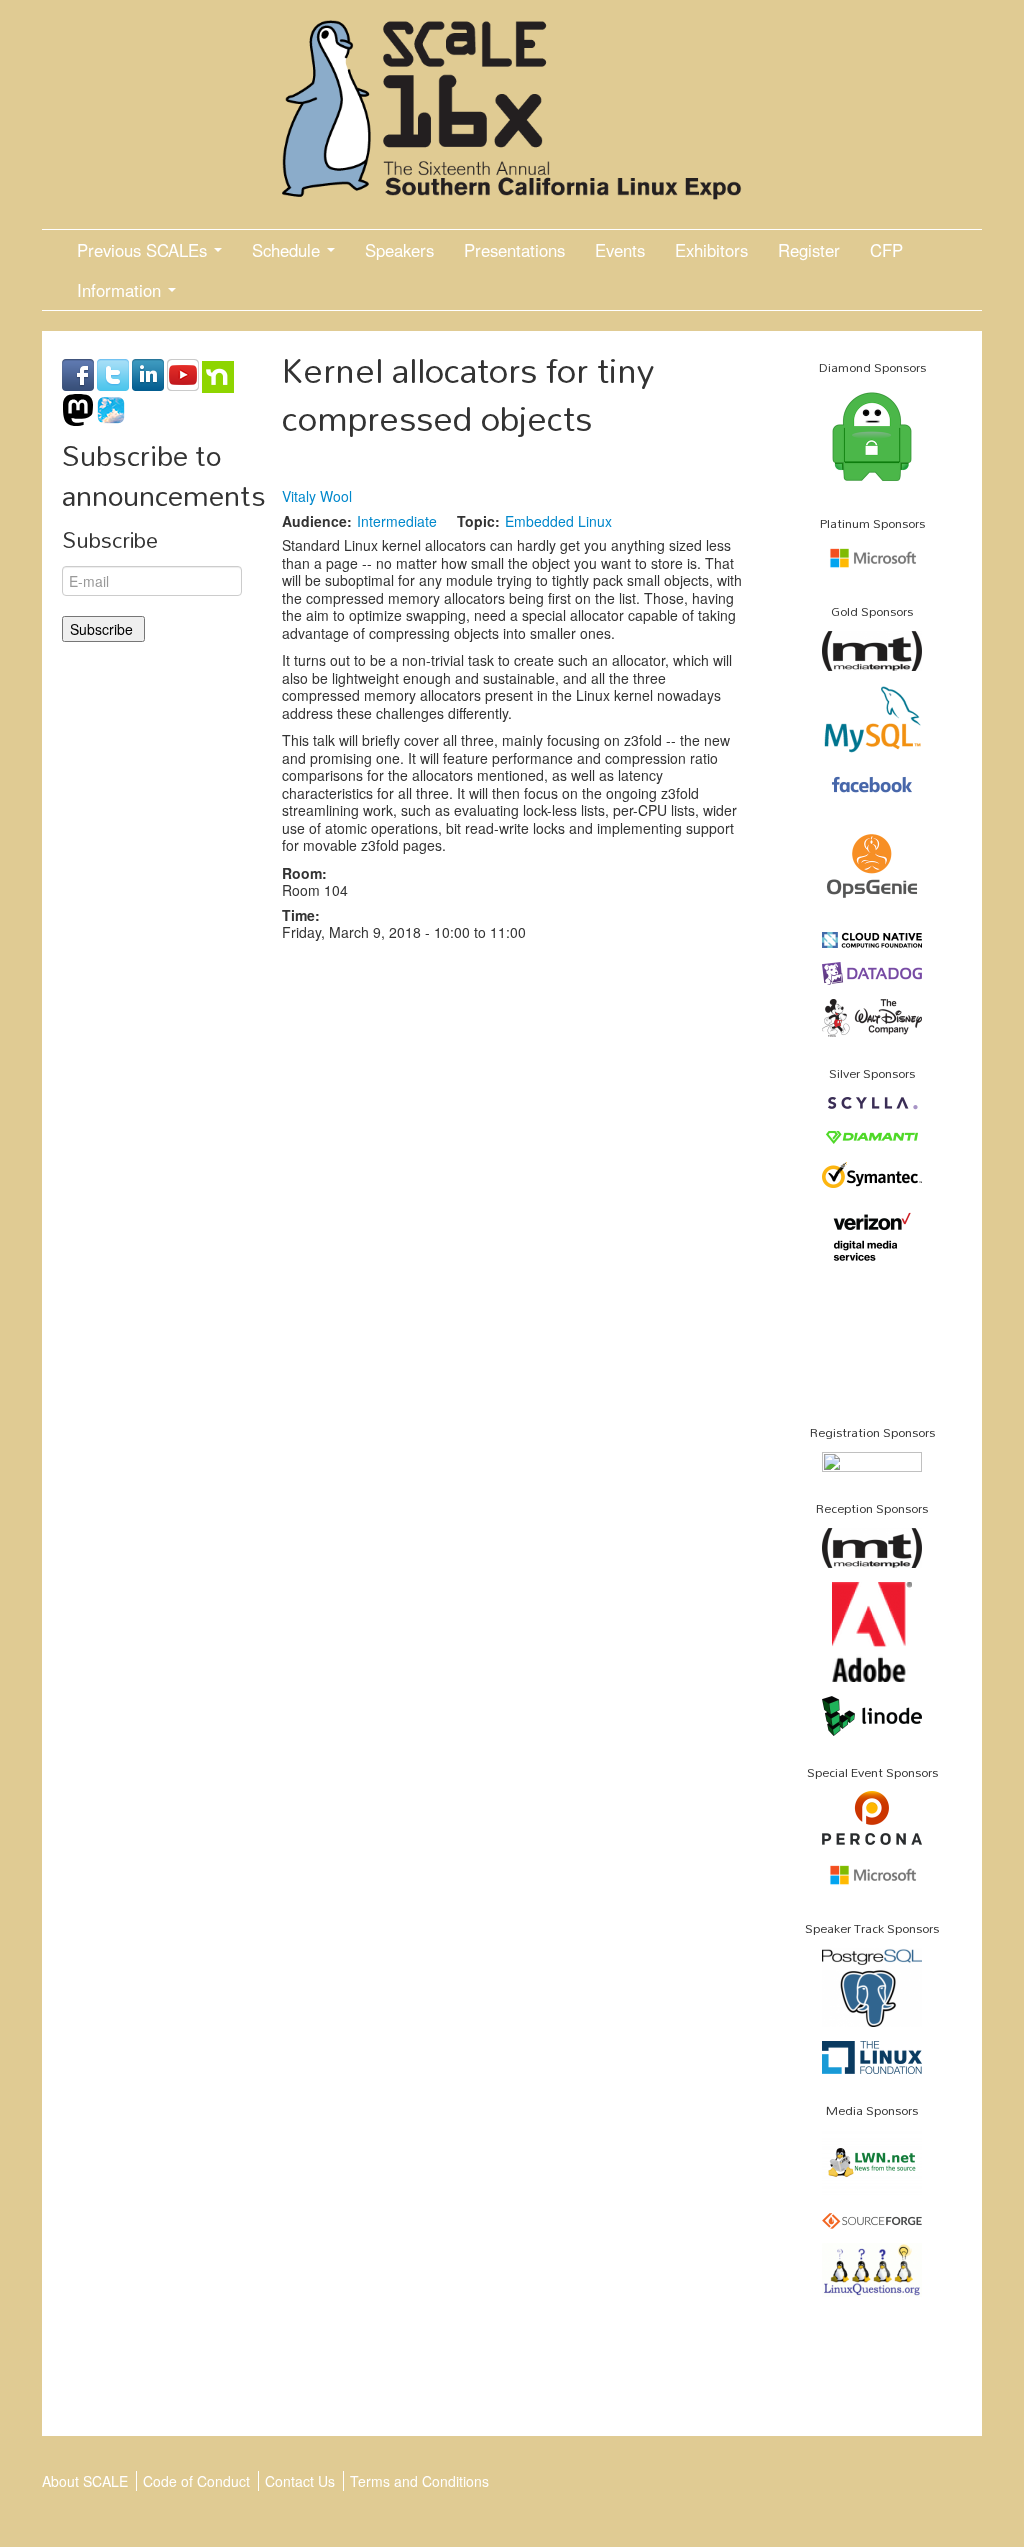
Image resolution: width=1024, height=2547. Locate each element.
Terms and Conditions (419, 2481)
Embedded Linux (558, 521)
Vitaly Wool (317, 496)
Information (121, 290)
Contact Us (300, 2481)
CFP (886, 250)
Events (620, 250)
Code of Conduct (196, 2481)
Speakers (399, 250)
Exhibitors (711, 250)
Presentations (514, 250)
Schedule (288, 250)
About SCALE (85, 2481)
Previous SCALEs (144, 250)
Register (809, 250)
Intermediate (397, 521)
